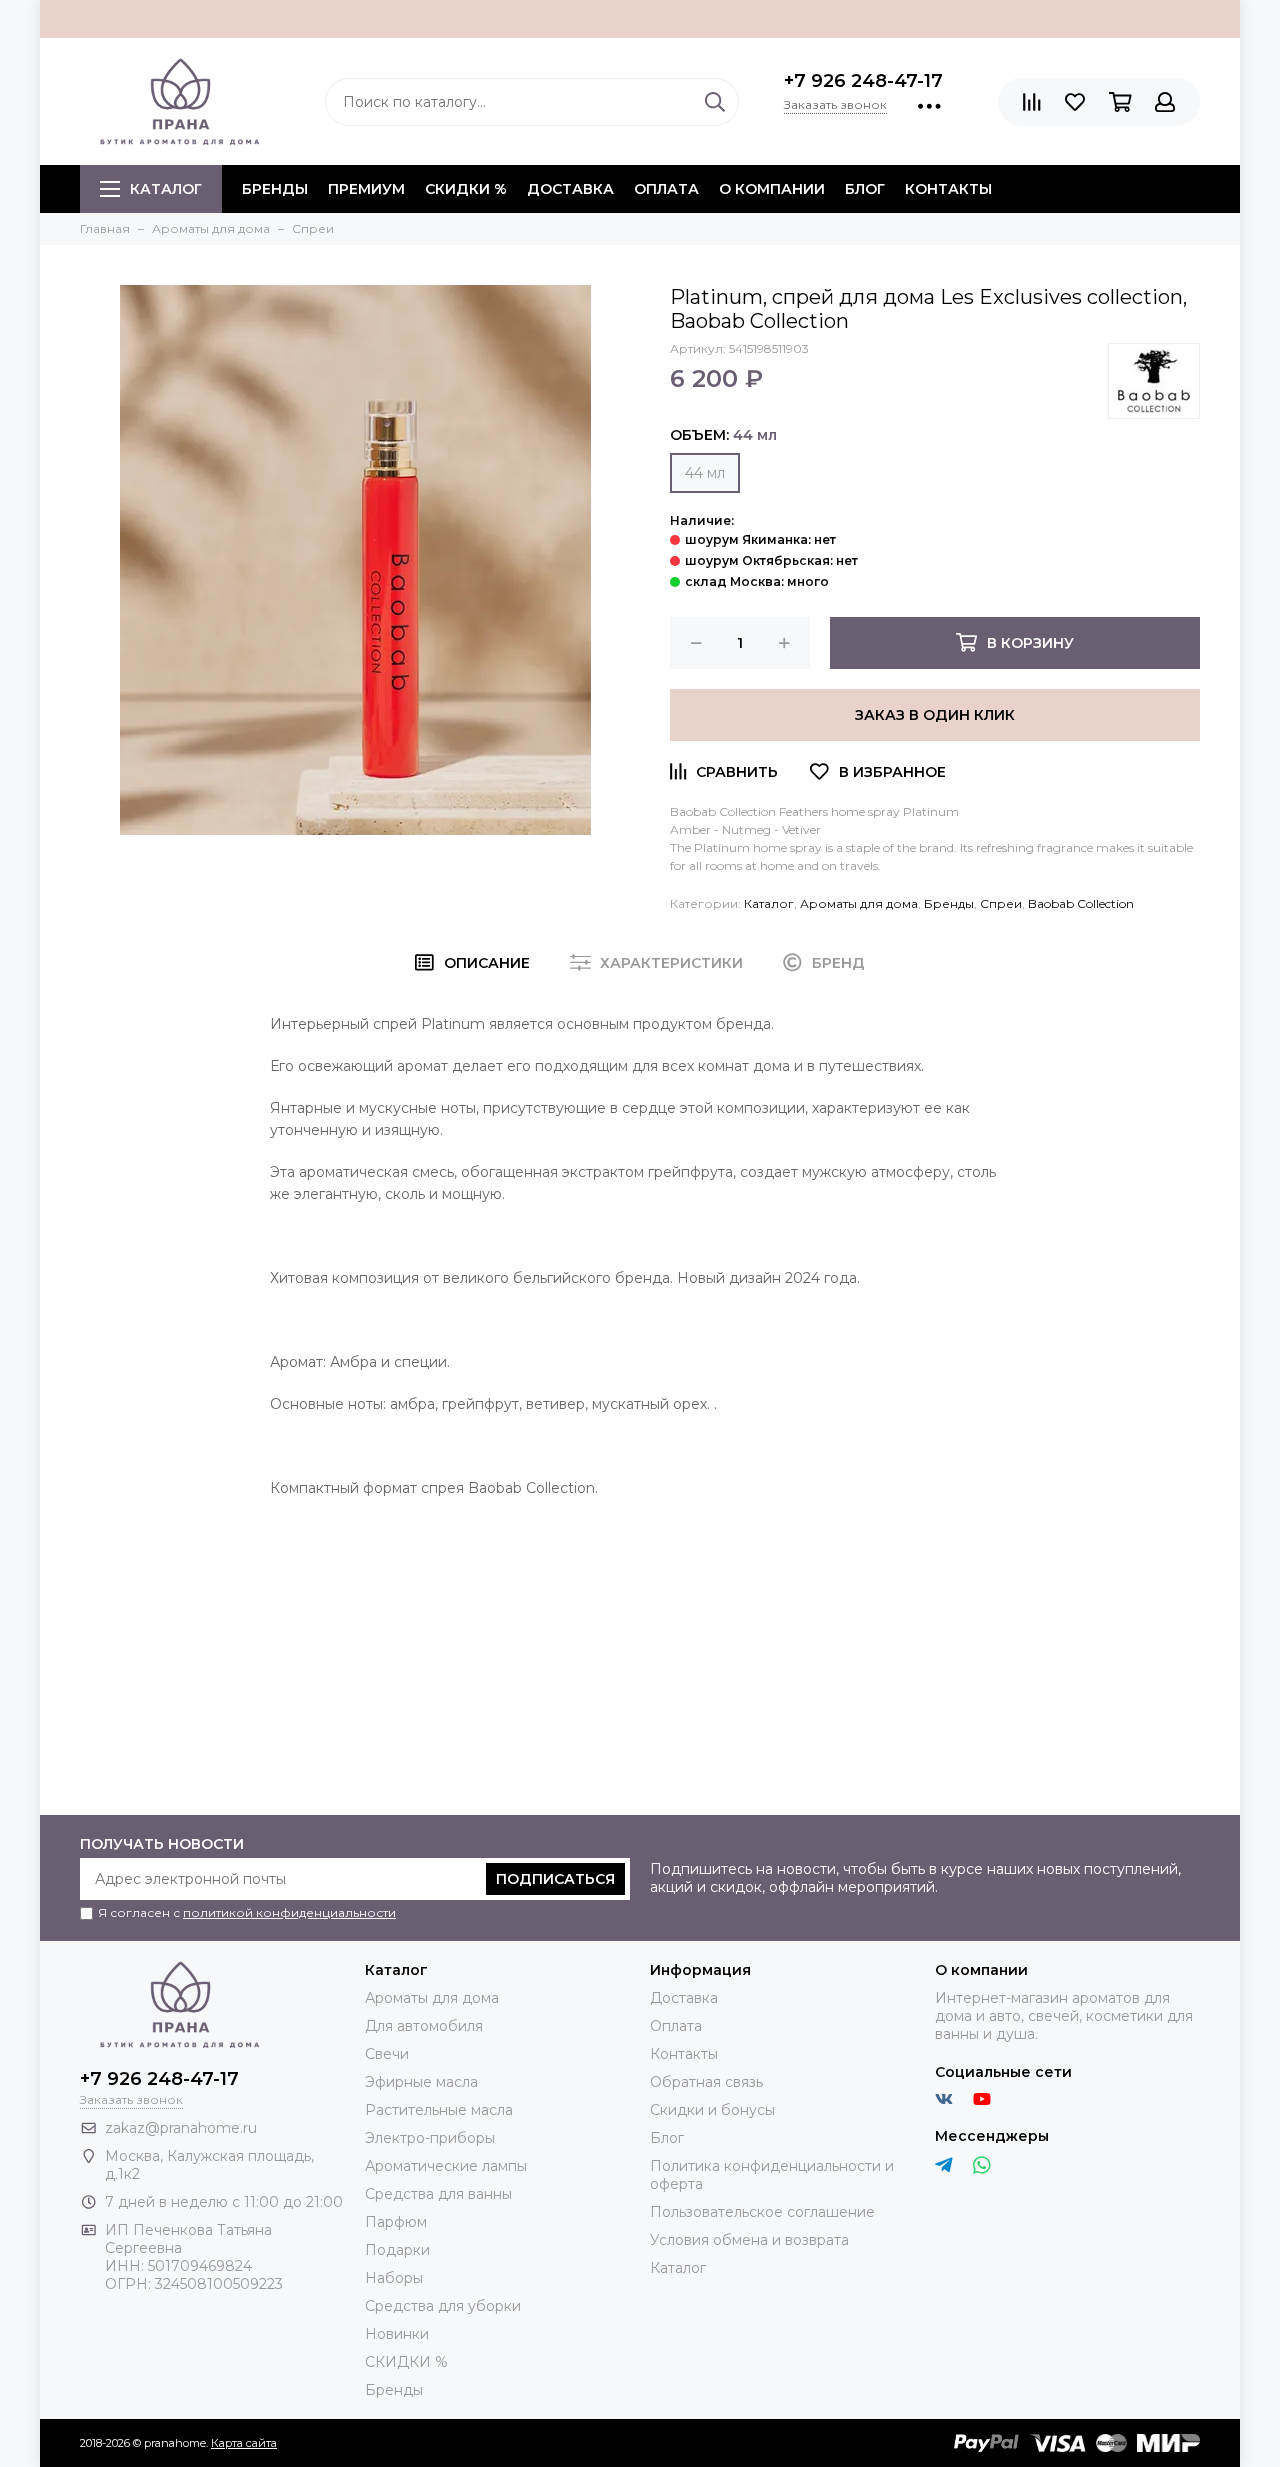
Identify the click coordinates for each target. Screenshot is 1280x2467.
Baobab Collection (1081, 903)
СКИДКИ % (466, 189)
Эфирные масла (421, 2082)
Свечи (387, 2054)
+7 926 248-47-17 (863, 81)
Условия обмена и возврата (749, 2240)
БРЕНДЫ (275, 189)
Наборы (394, 2278)
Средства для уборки (443, 2306)
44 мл (705, 473)
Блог (865, 189)
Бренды (949, 903)
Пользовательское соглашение (762, 2212)
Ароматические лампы (446, 2166)
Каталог (166, 189)
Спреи (1001, 903)
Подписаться (555, 1879)
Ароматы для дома (859, 903)
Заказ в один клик (935, 715)
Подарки (397, 2250)
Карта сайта (244, 2443)
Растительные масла (439, 2110)
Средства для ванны (438, 2194)
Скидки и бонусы (712, 2110)
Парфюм (396, 2222)
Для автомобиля (424, 2026)
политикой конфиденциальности (289, 1912)
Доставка (570, 189)
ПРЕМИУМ (366, 189)
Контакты (948, 189)
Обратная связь (706, 2082)
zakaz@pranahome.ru (181, 2128)
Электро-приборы (430, 2138)
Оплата (666, 189)
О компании (772, 189)
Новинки (397, 2334)
